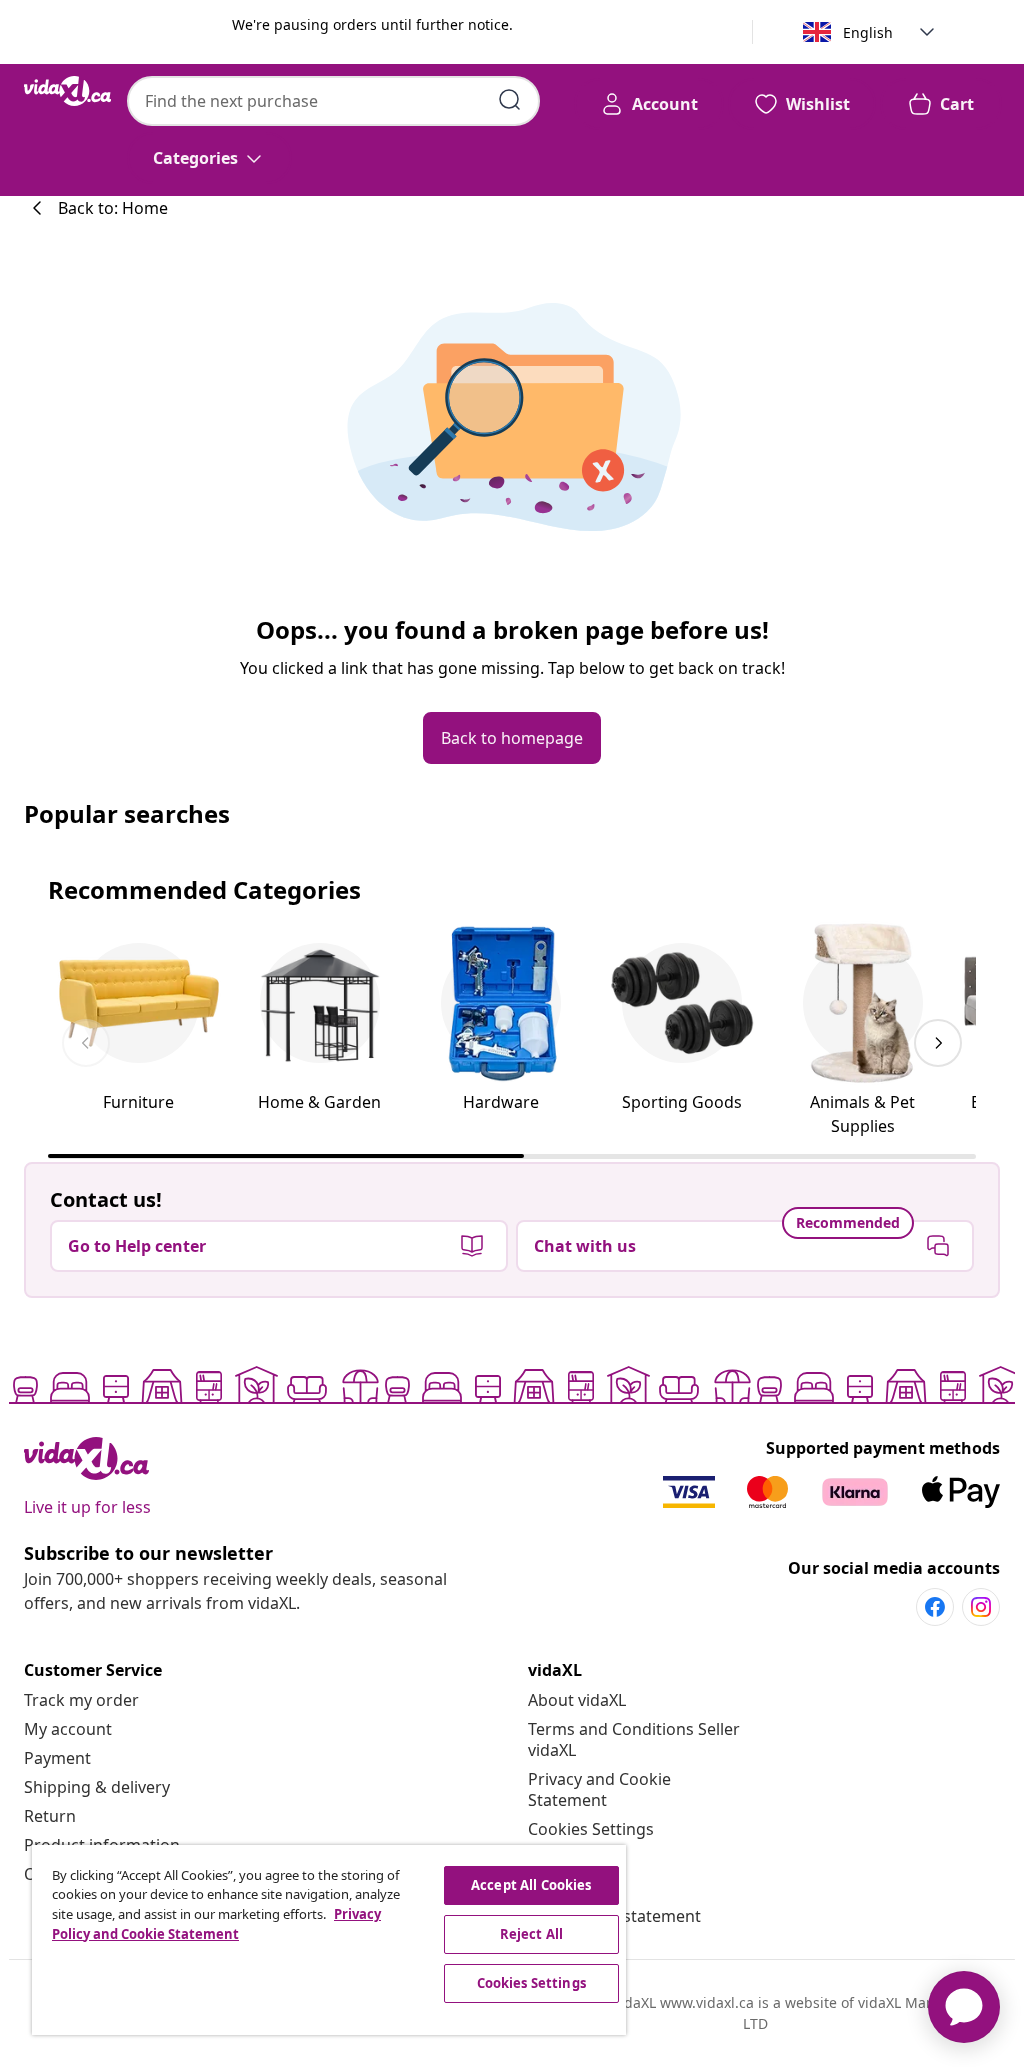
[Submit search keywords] (510, 100)
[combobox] (333, 101)
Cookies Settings (591, 1829)
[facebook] (935, 1607)
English (868, 32)
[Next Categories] (938, 1043)
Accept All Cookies (531, 1885)
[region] (329, 1940)
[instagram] (981, 1607)
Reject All (531, 1934)
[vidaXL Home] (67, 91)
